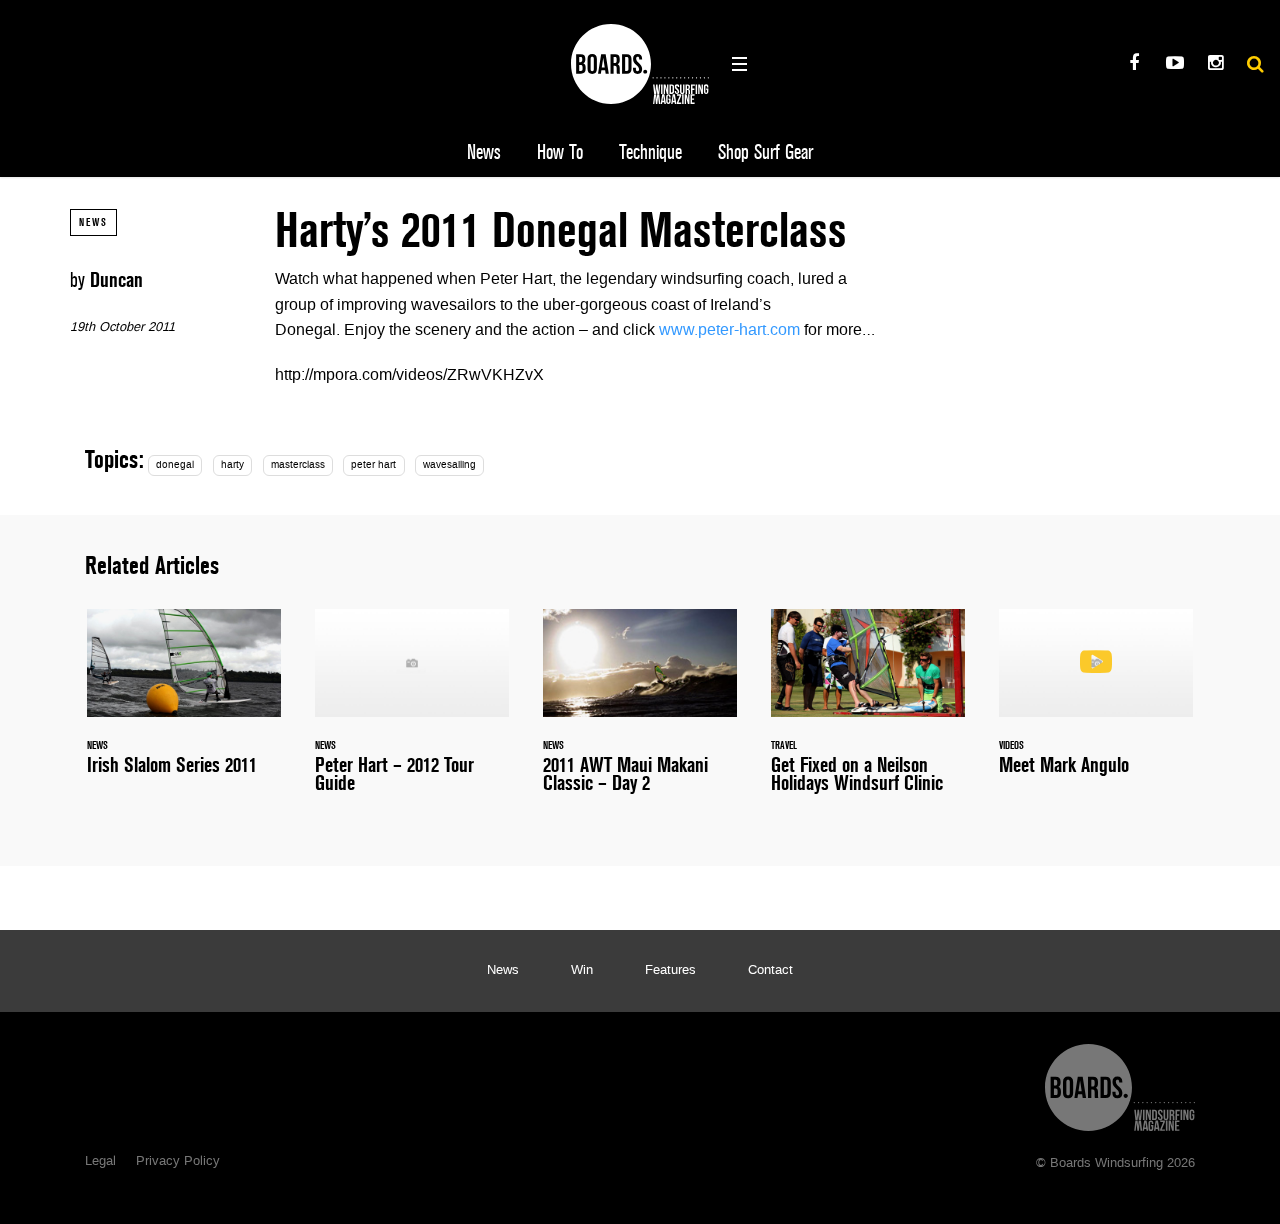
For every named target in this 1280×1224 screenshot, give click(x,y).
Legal (100, 1162)
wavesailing (449, 465)
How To (560, 152)
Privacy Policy (178, 1162)
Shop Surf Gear (765, 152)
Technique (650, 152)
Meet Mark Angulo (1096, 704)
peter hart (373, 465)
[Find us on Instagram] (1215, 65)
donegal (175, 465)
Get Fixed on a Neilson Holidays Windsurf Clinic (868, 713)
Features (670, 971)
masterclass (298, 465)
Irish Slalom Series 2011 (184, 704)
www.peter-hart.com (729, 331)
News (484, 152)
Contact (770, 971)
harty (232, 465)
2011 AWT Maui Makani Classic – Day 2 (640, 713)
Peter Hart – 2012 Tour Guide (412, 713)
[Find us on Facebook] (1133, 65)
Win (582, 971)
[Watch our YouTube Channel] (1174, 65)
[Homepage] (1120, 1082)
